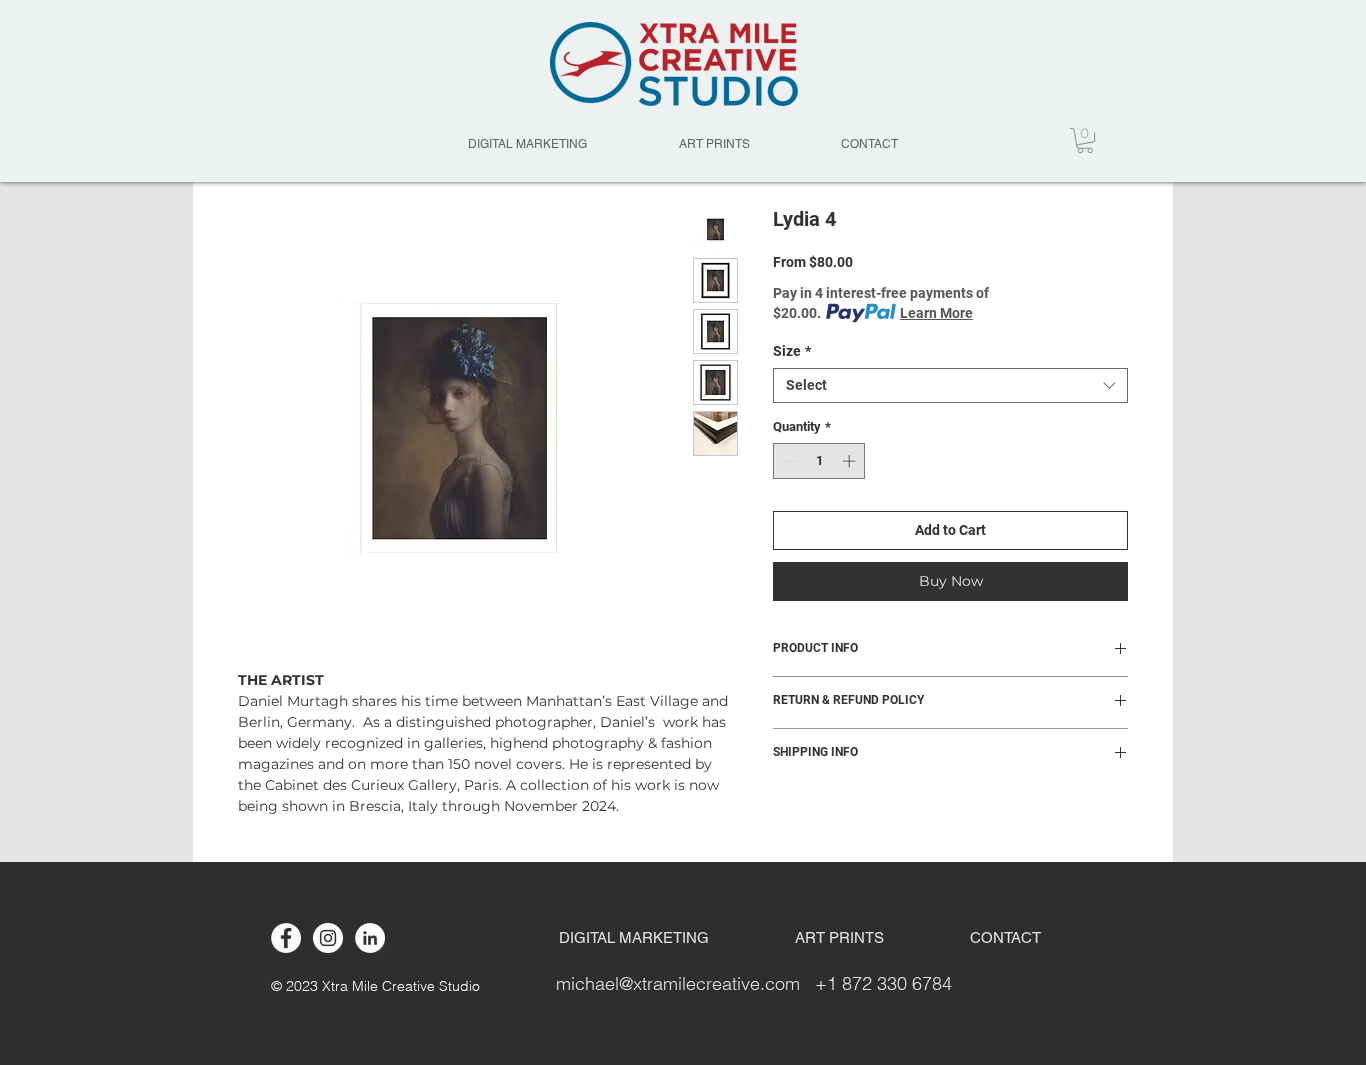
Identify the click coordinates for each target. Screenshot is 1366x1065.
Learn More (936, 313)
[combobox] (950, 385)
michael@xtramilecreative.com (678, 983)
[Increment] (851, 461)
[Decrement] (788, 461)
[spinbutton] (819, 461)
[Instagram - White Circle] (328, 938)
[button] (1085, 140)
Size (792, 351)
